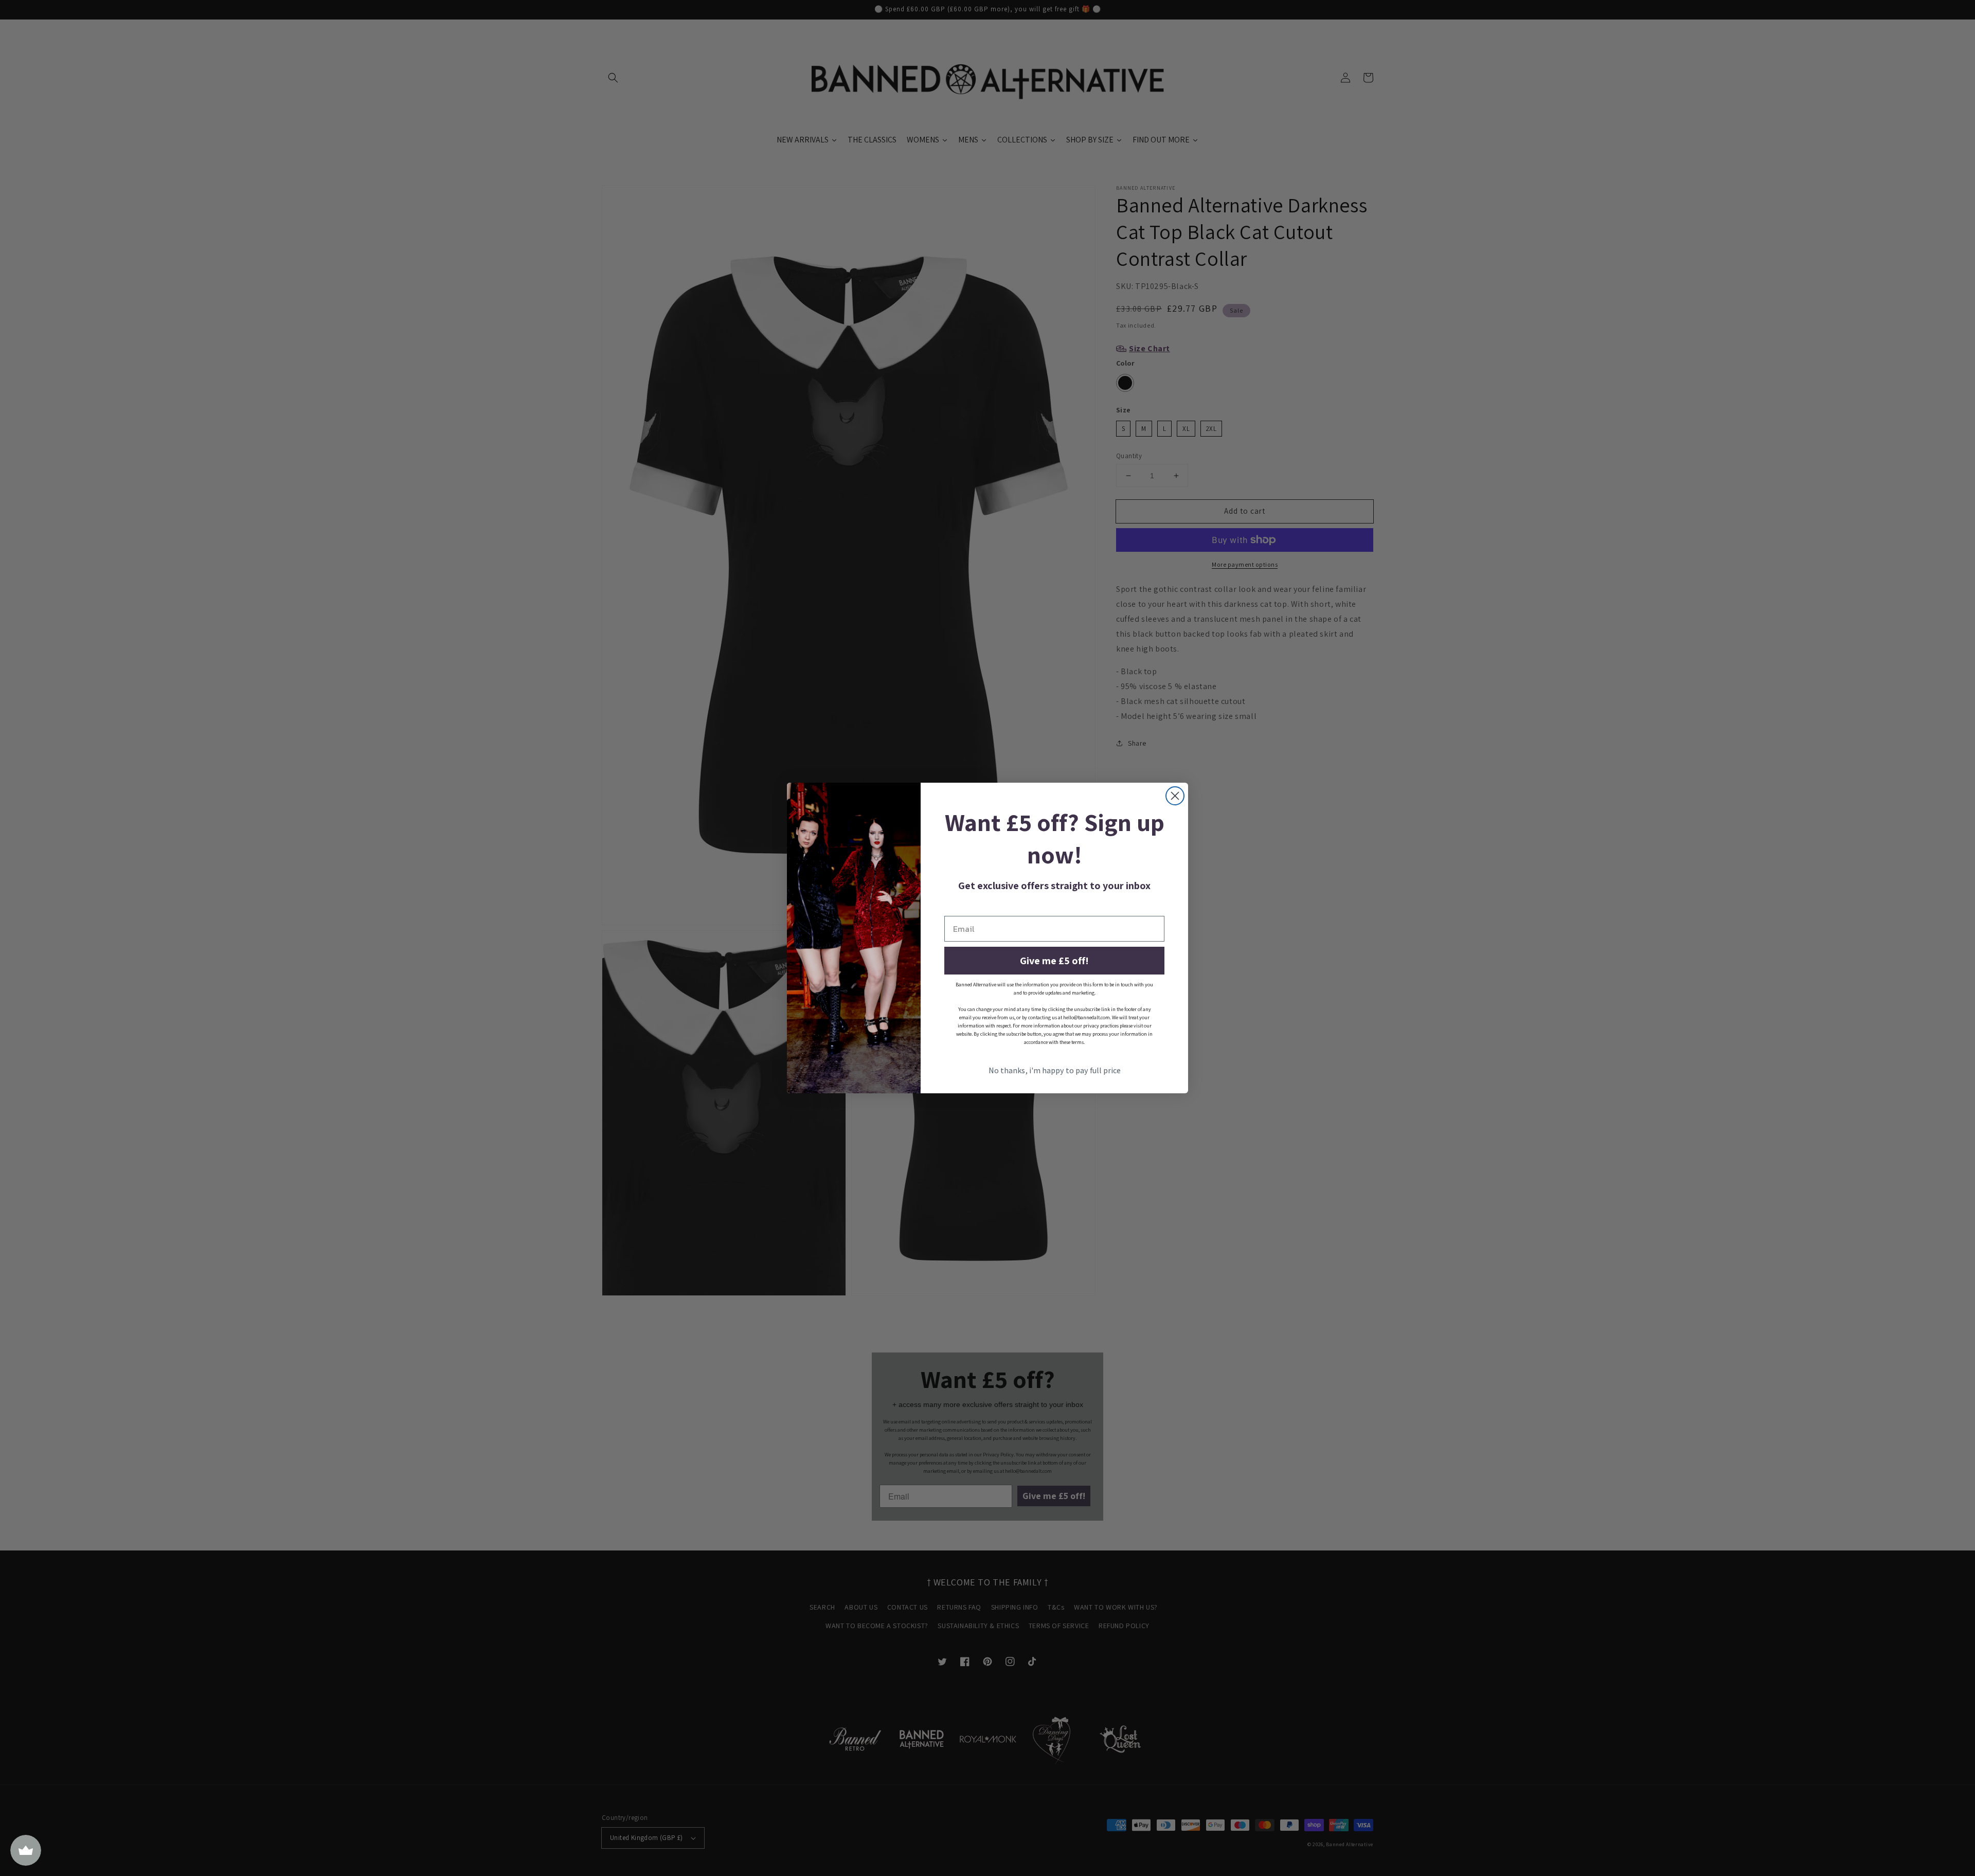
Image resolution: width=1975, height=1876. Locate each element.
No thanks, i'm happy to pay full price (1055, 1070)
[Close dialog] (1175, 796)
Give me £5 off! (1054, 961)
